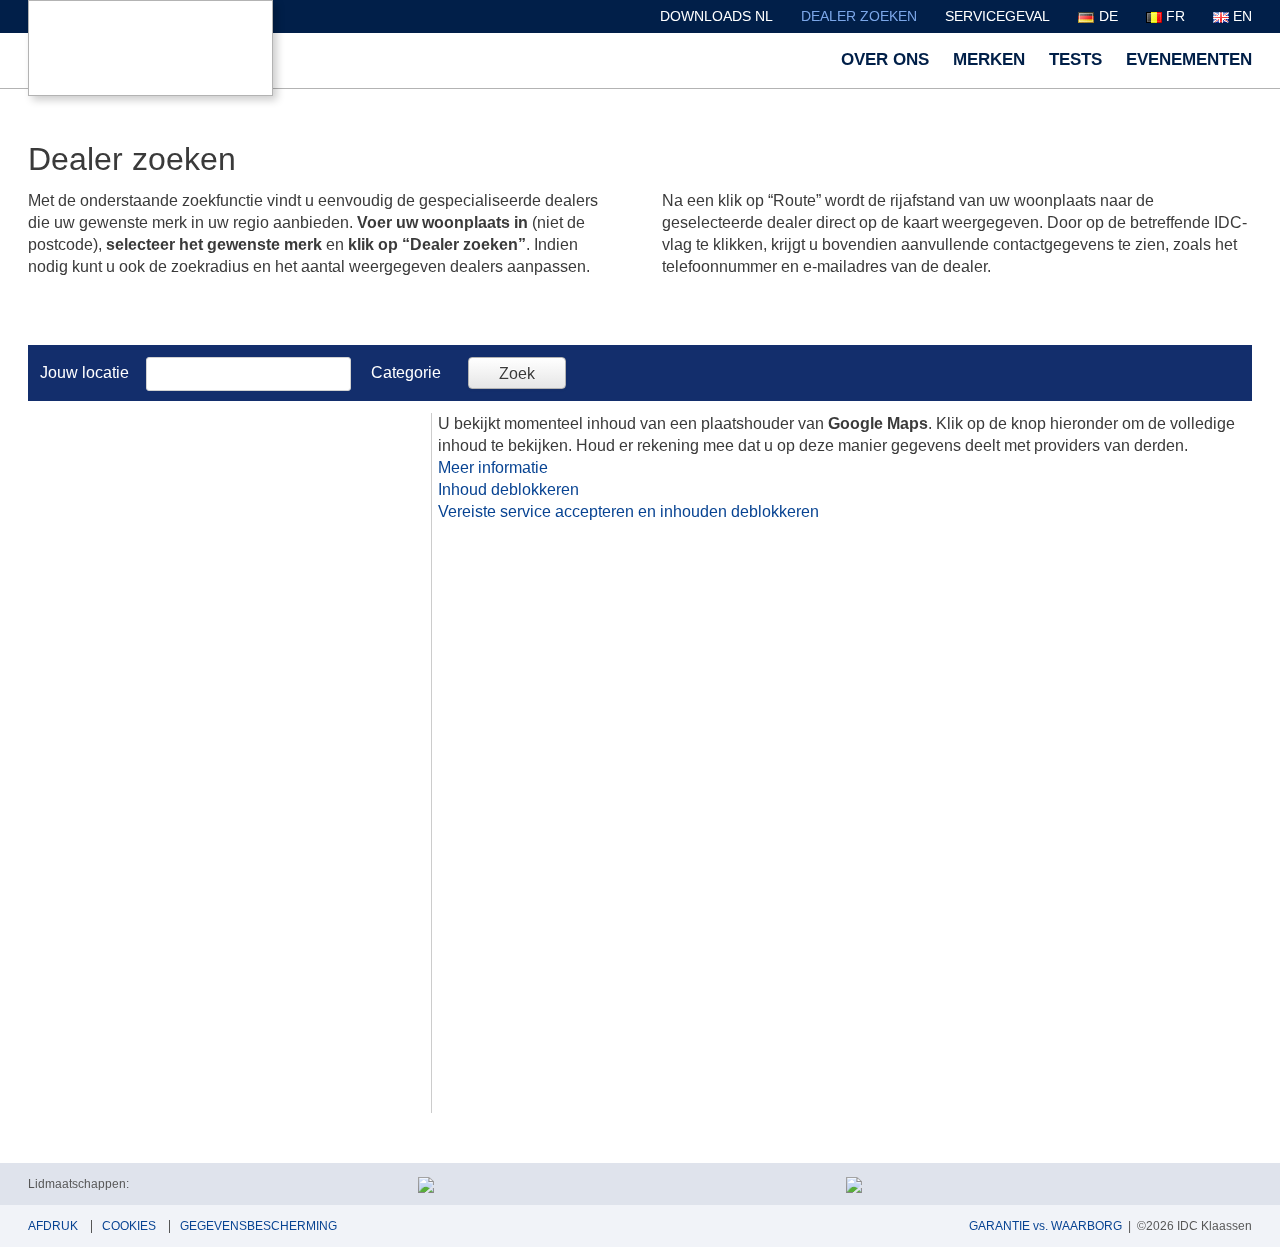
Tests (1075, 59)
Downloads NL (716, 16)
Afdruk (53, 1226)
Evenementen (1189, 59)
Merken (989, 59)
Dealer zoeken (859, 16)
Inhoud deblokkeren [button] (508, 489)
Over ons (885, 59)
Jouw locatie (84, 372)
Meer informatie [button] (493, 467)
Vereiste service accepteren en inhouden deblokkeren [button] (628, 511)
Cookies (129, 1226)
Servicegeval (997, 16)
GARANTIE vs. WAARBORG (1045, 1226)
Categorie (406, 372)
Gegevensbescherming (258, 1226)
